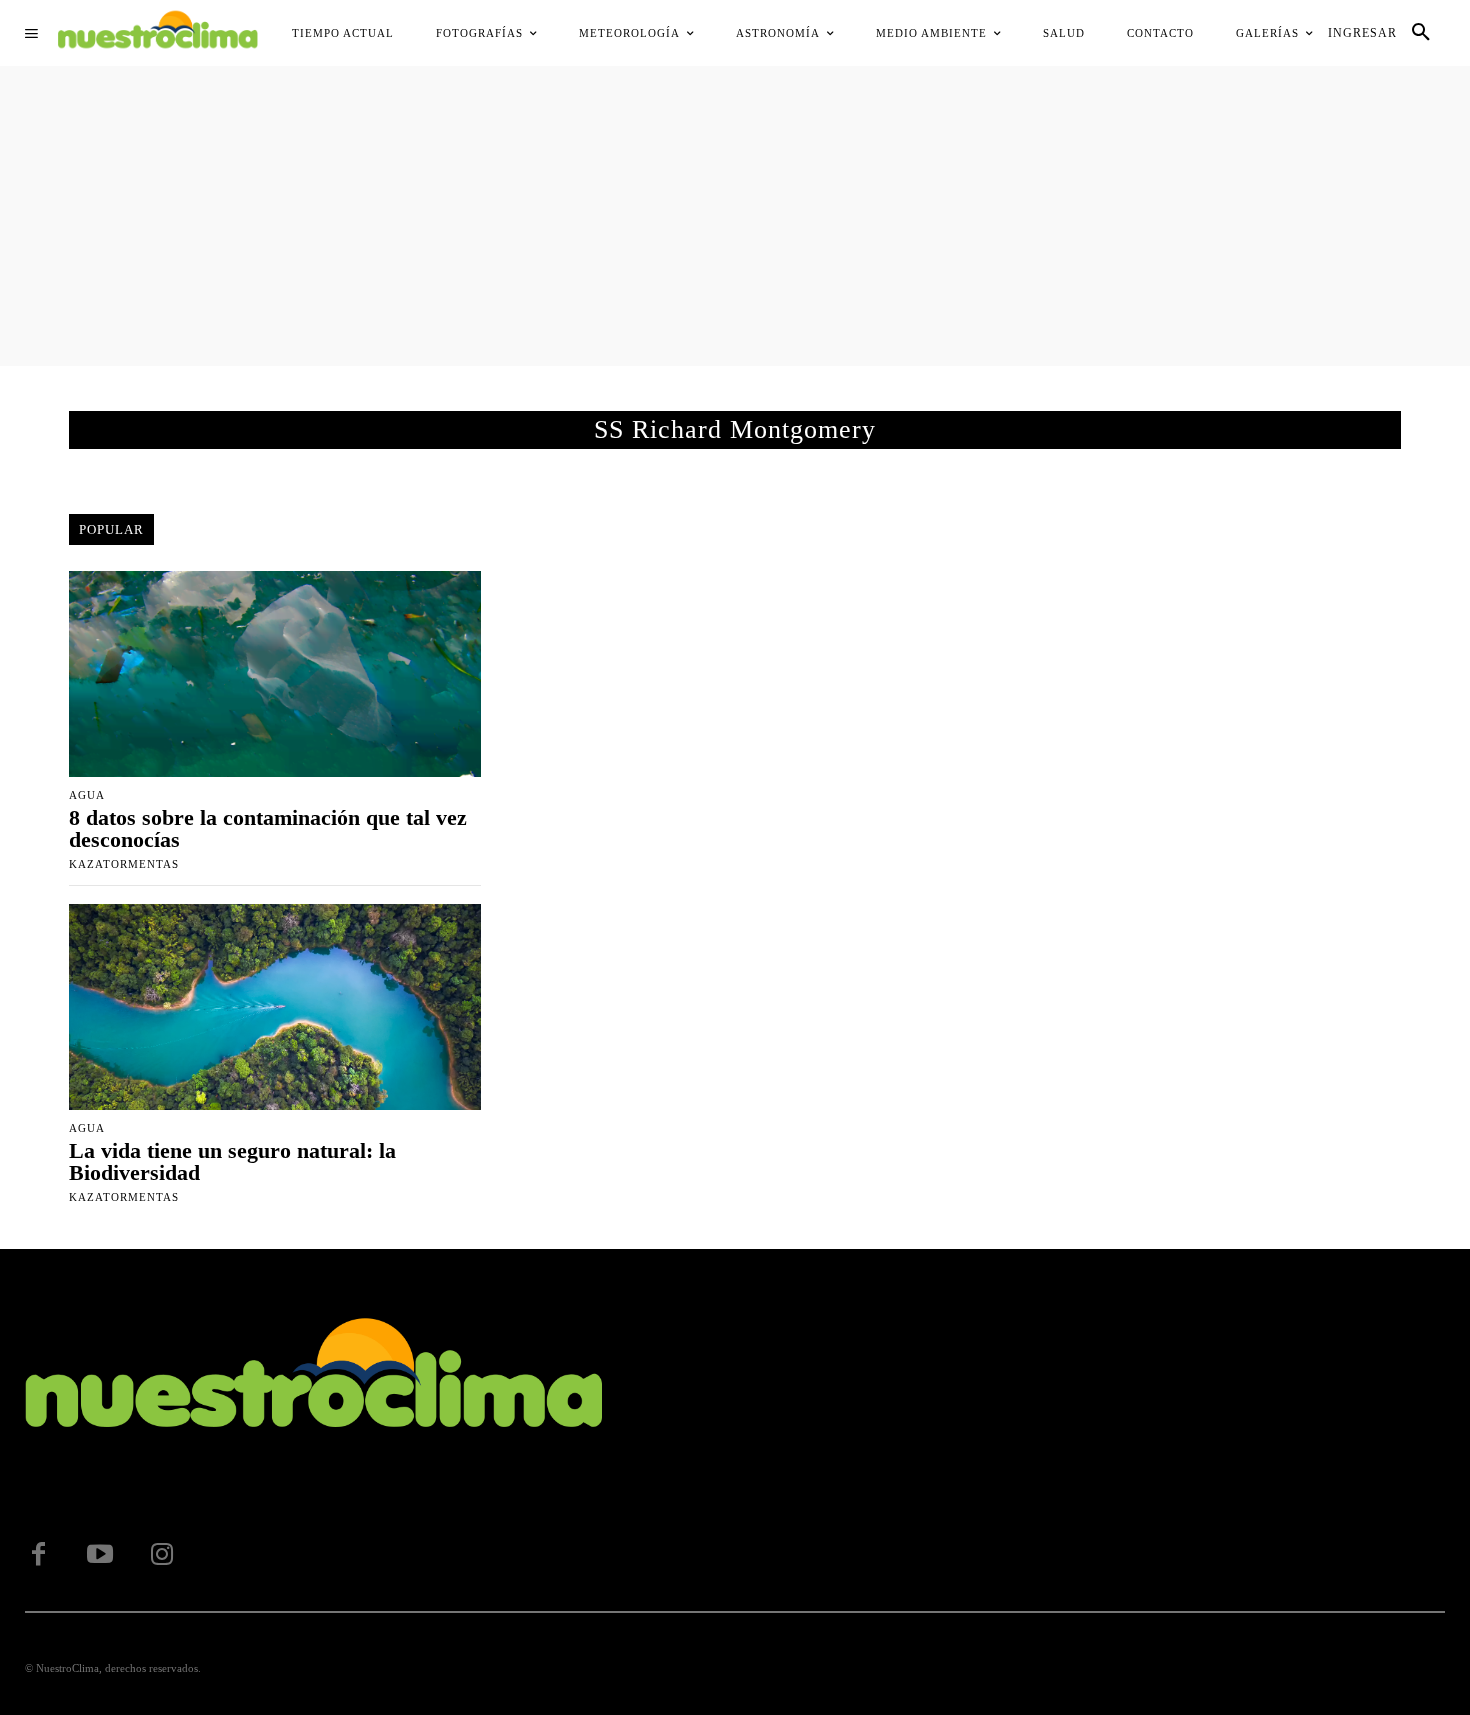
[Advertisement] (735, 216)
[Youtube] (100, 1555)
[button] (1421, 33)
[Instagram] (162, 1555)
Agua (87, 795)
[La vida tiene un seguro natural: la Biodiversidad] (275, 1007)
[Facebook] (38, 1555)
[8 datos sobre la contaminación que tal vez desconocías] (275, 674)
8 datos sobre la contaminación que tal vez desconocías (268, 828)
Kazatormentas (124, 864)
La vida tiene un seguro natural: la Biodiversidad (232, 1161)
